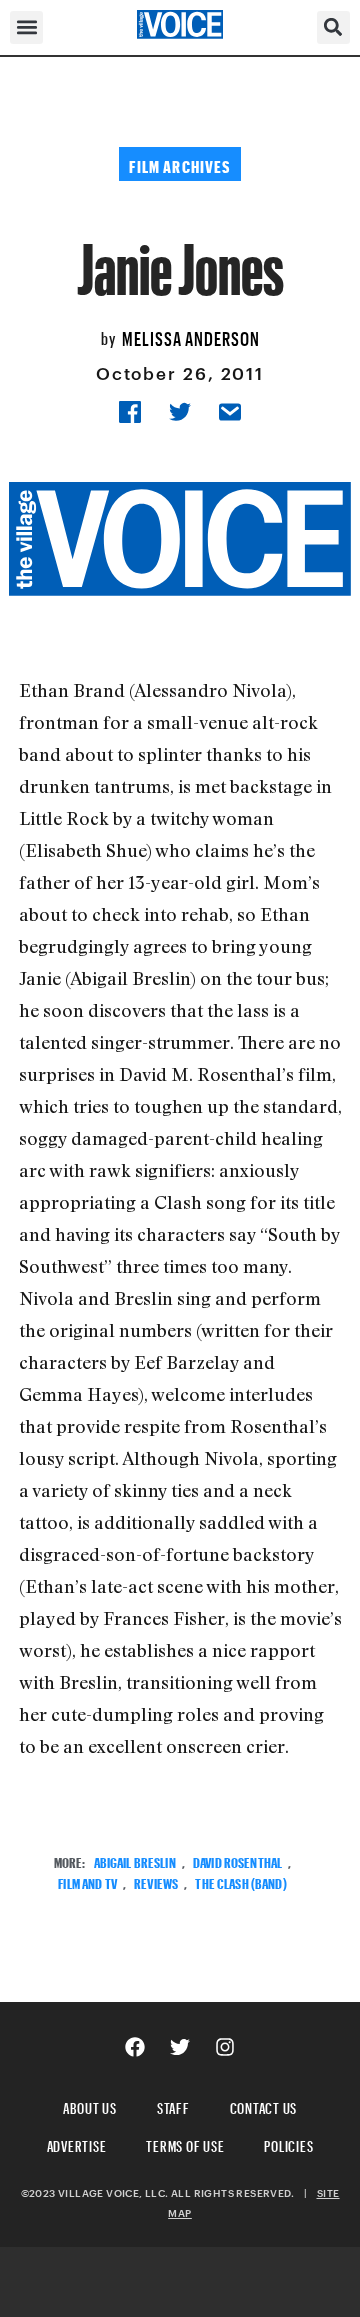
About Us (90, 2105)
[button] (26, 27)
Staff (173, 2105)
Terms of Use (185, 2143)
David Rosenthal (237, 1860)
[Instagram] (225, 2047)
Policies (288, 2143)
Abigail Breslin (135, 1860)
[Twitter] (180, 2047)
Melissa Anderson (191, 336)
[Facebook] (135, 2047)
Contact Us (264, 2105)
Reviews (156, 1881)
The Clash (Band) (240, 1881)
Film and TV (87, 1881)
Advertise (77, 2143)
